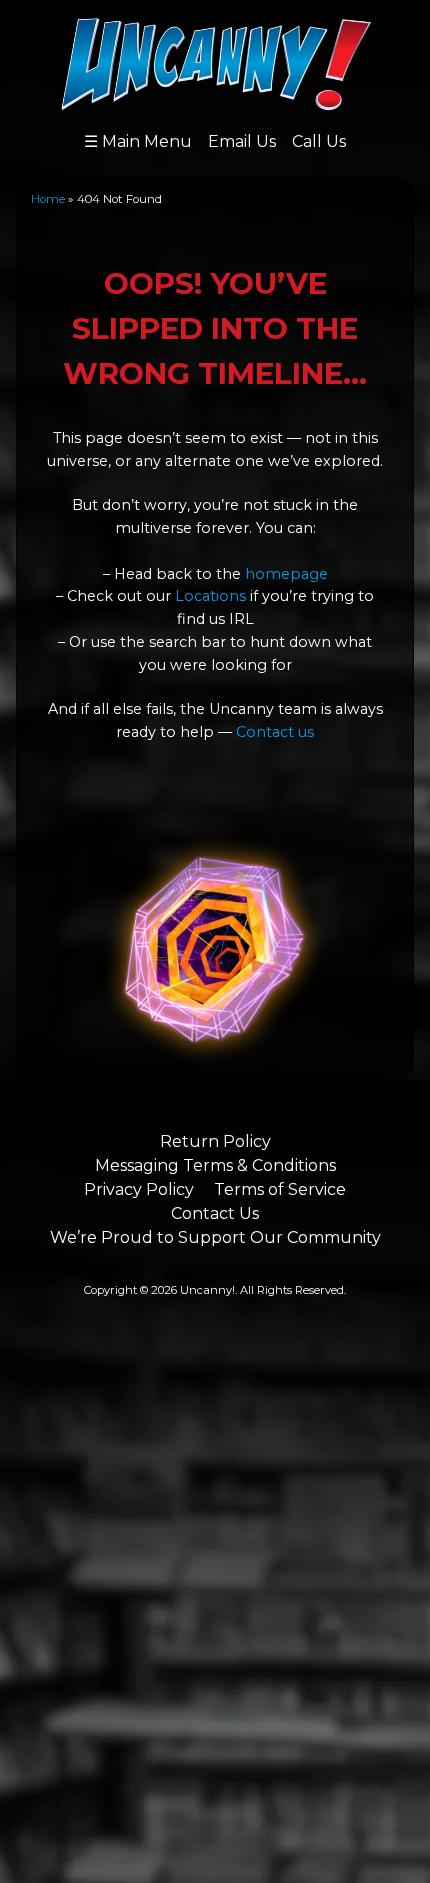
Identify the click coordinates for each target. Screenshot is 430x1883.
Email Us (242, 141)
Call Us (319, 141)
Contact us (275, 732)
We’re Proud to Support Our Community (215, 1237)
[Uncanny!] (215, 101)
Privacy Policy (139, 1189)
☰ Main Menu (138, 141)
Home (48, 199)
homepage (286, 574)
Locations (210, 596)
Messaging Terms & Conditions (215, 1165)
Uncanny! (207, 1290)
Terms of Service (280, 1189)
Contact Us (215, 1213)
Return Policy (215, 1141)
